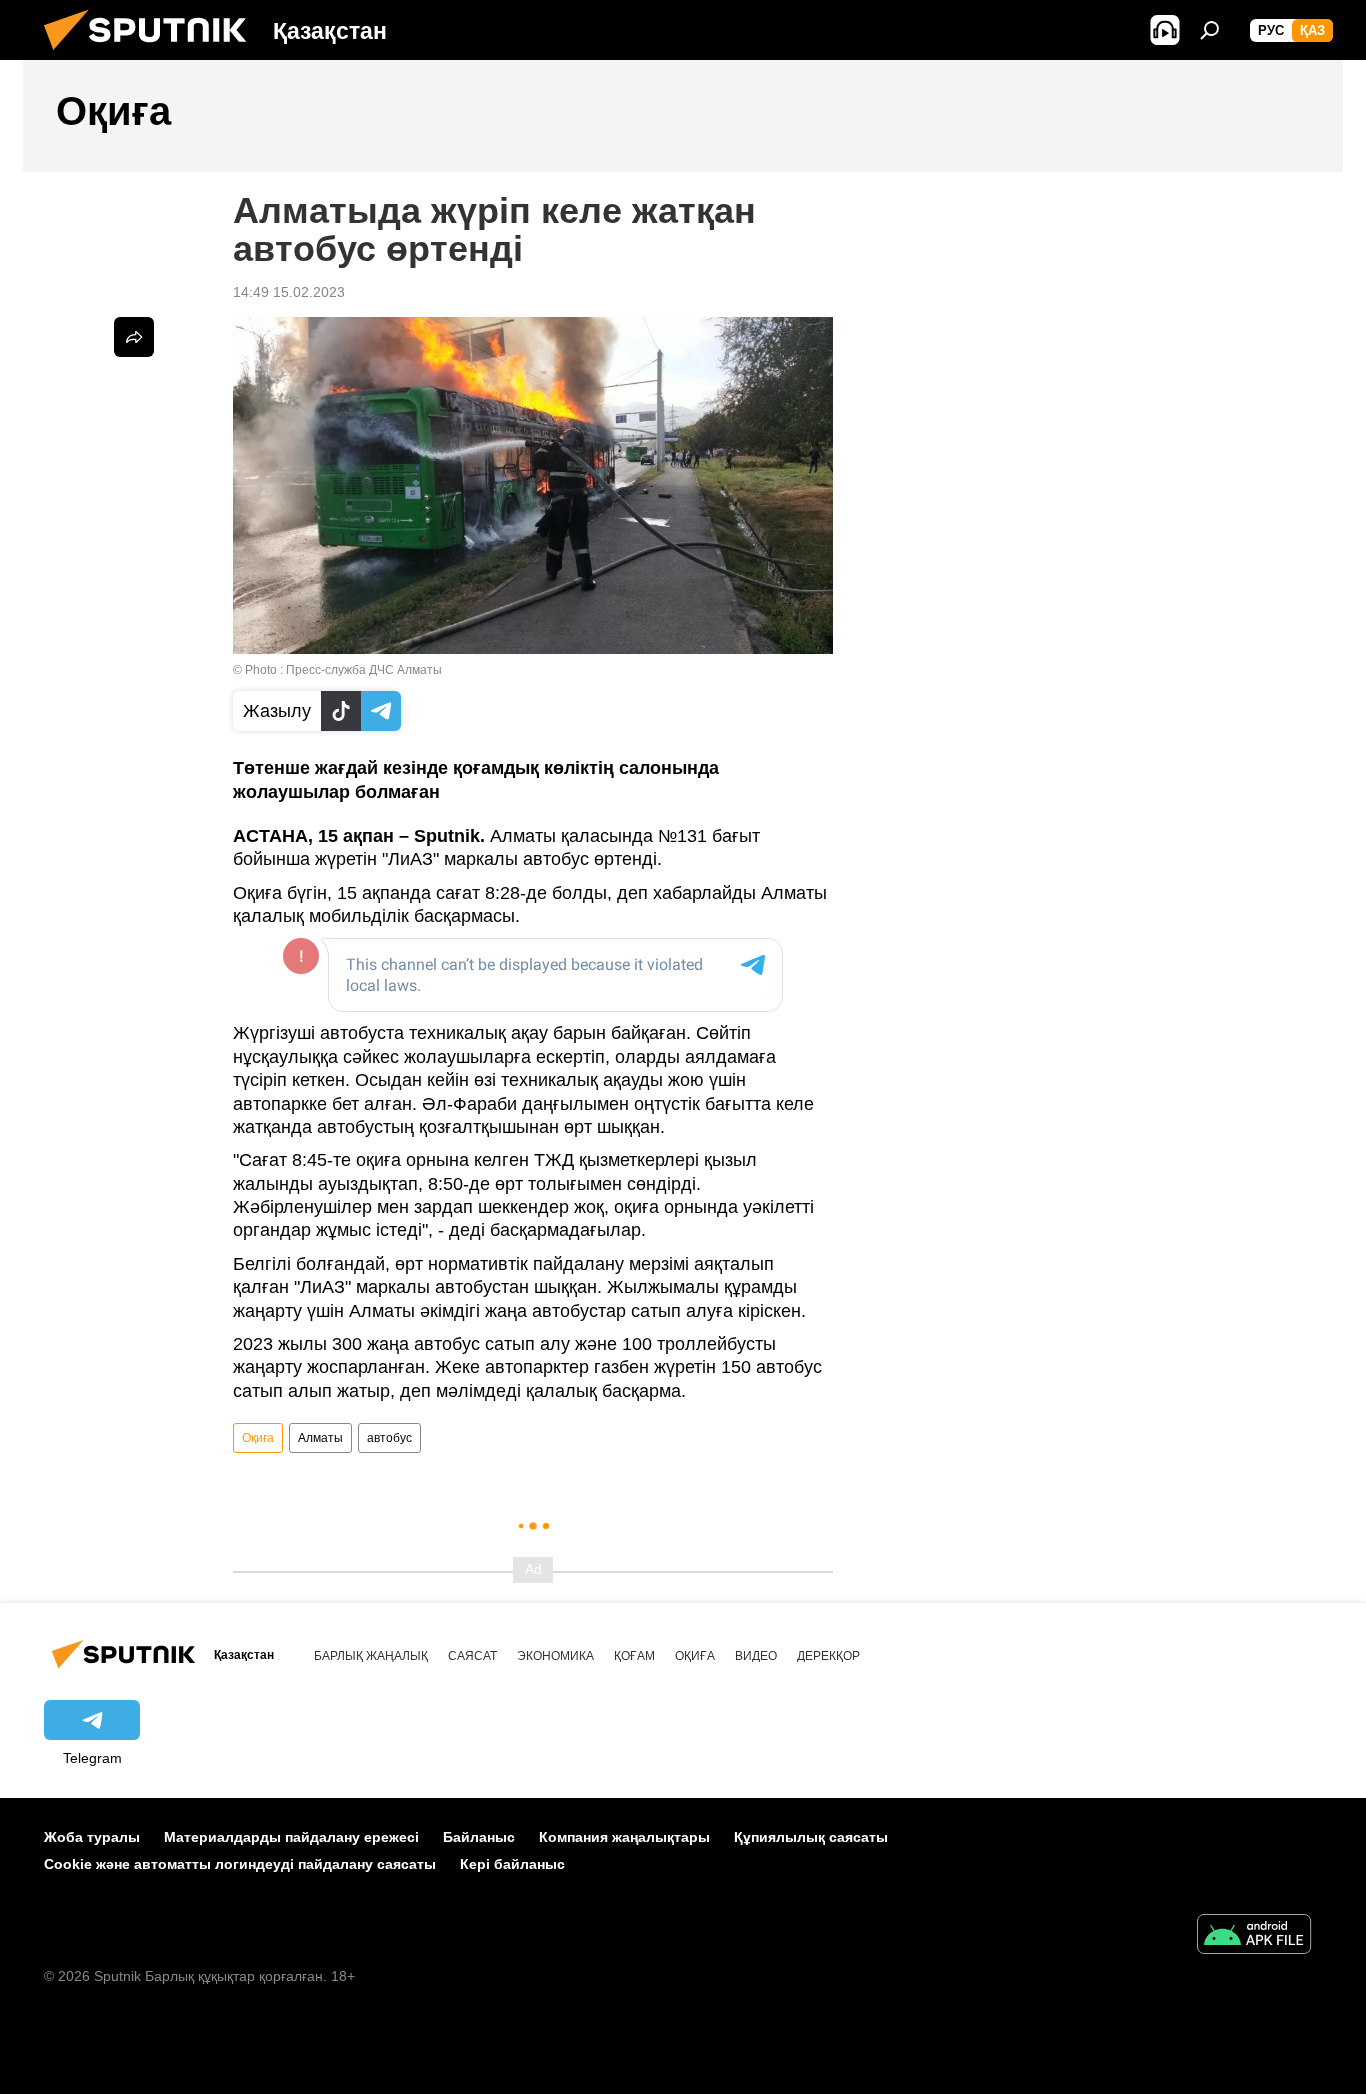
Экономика (555, 1656)
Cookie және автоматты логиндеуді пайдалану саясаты (240, 1864)
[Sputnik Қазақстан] (153, 55)
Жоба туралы (92, 1837)
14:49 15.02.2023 (289, 292)
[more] (134, 337)
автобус (389, 1438)
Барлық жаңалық (371, 1656)
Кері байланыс (512, 1864)
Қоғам (634, 1656)
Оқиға (258, 1438)
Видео (756, 1656)
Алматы (320, 1438)
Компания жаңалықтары (624, 1837)
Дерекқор (828, 1656)
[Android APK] (1254, 1936)
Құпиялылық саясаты (811, 1837)
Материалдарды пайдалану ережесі (291, 1837)
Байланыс (479, 1837)
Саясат (472, 1656)
